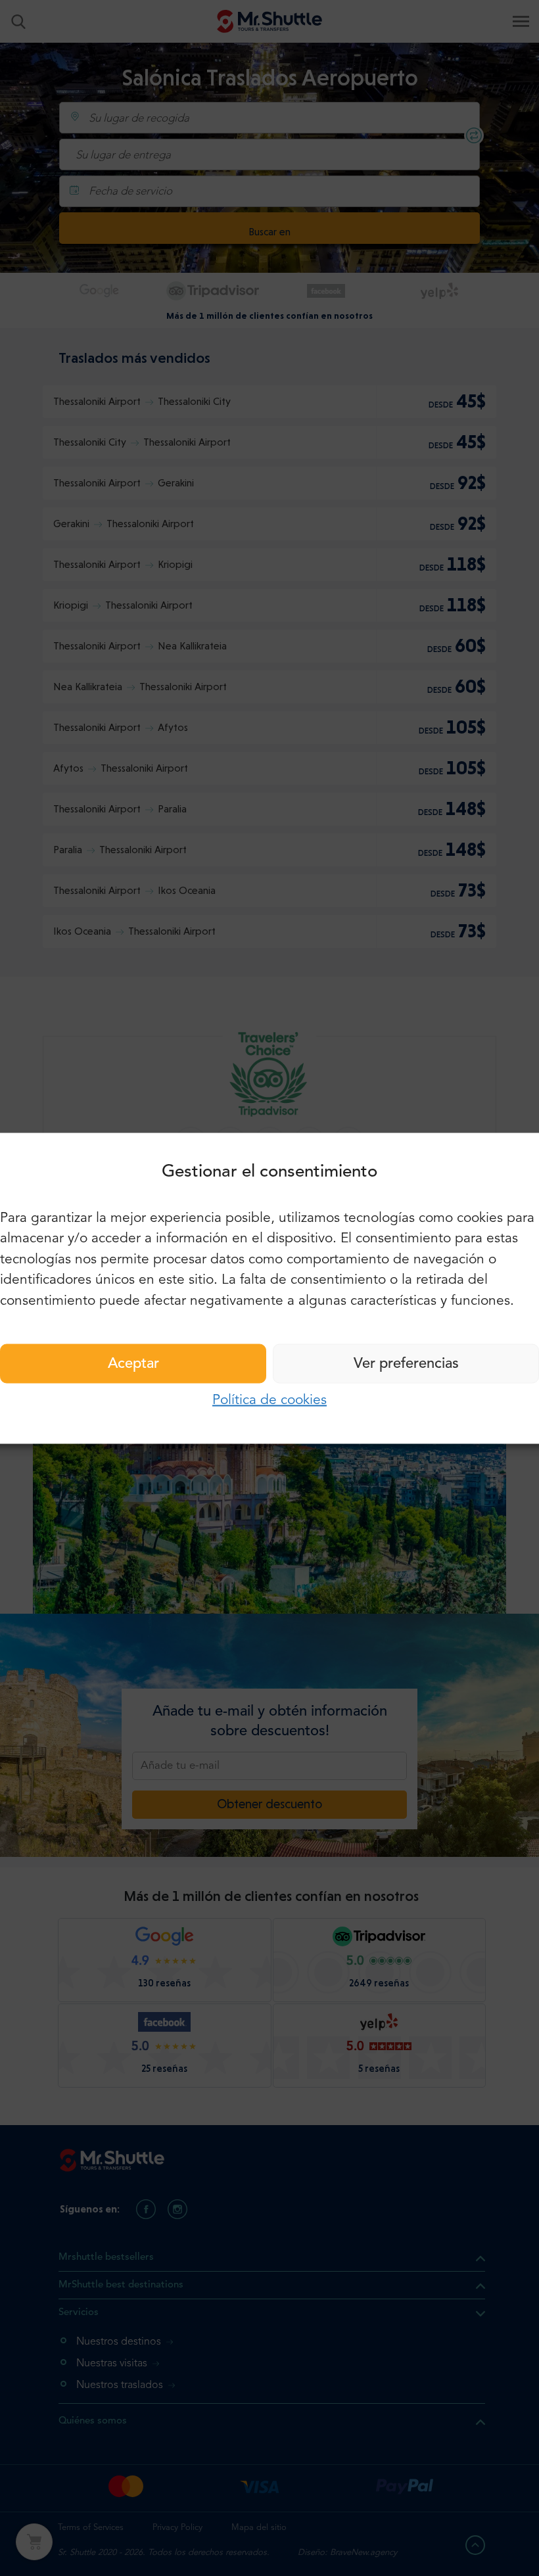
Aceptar (133, 1364)
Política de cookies (269, 1400)
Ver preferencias (406, 1364)
